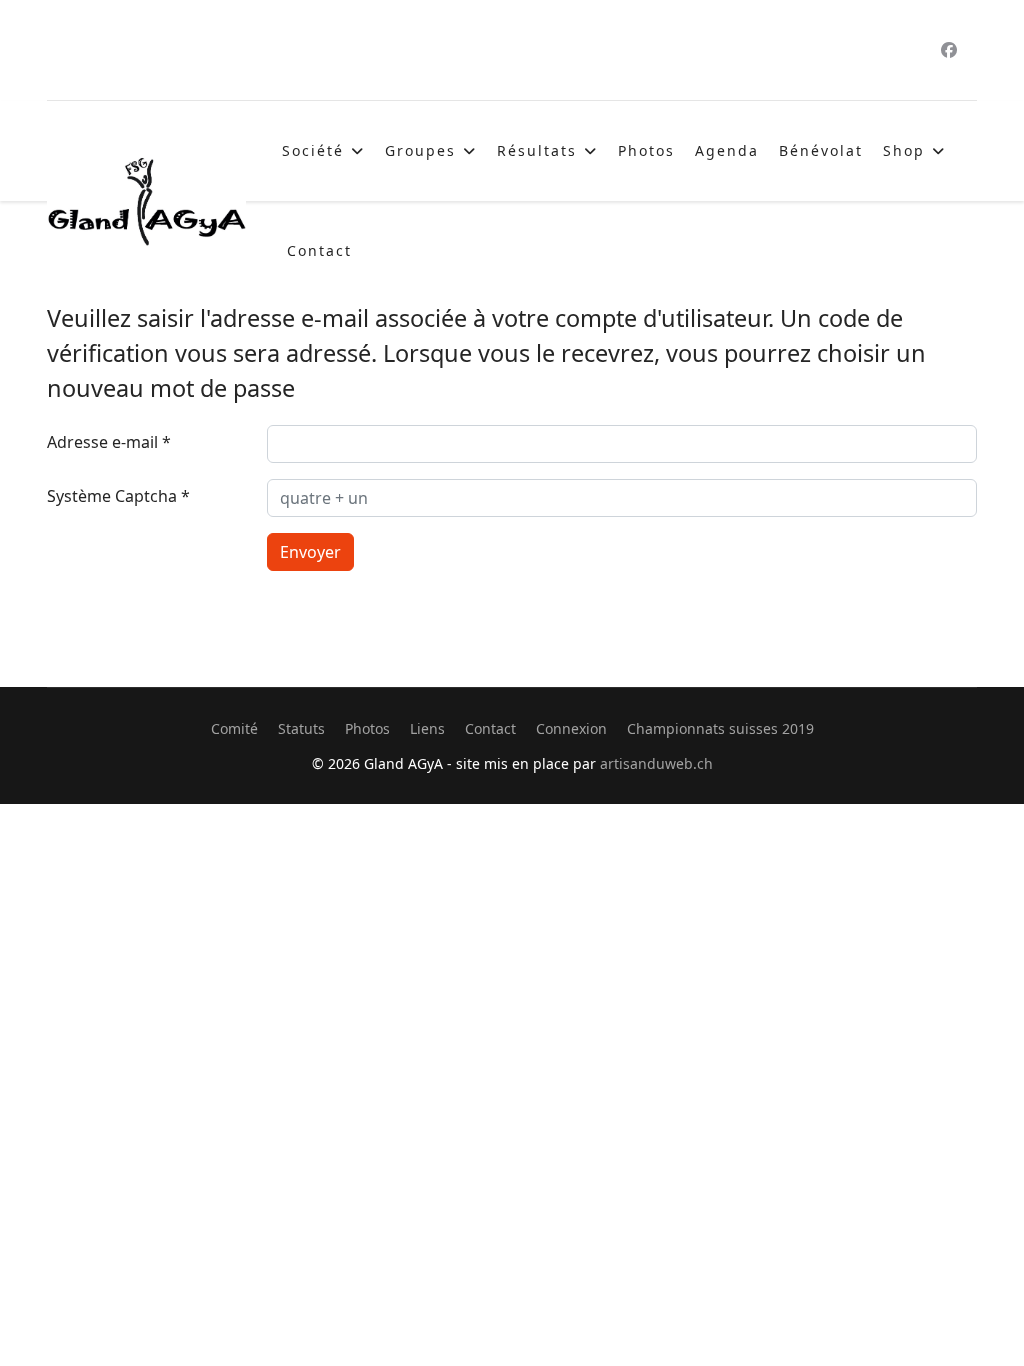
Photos (646, 150)
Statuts (301, 728)
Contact (319, 250)
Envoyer (310, 552)
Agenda (727, 150)
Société (313, 150)
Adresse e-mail (109, 442)
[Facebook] (949, 50)
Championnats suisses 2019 (720, 728)
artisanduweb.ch (656, 763)
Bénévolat (821, 150)
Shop (904, 150)
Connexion (571, 728)
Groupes (420, 150)
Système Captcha (118, 496)
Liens (427, 728)
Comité (234, 728)
